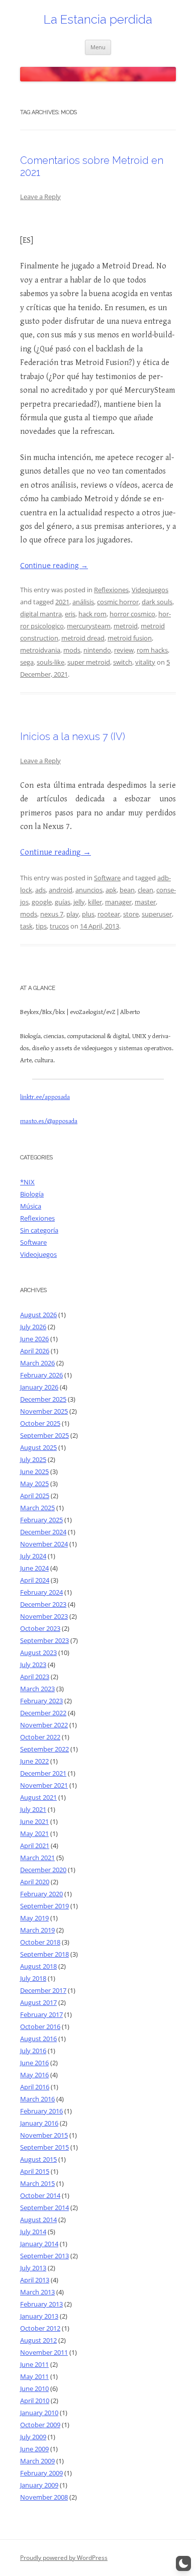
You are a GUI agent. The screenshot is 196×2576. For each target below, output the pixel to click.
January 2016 (39, 2123)
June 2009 (34, 2449)
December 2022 (43, 1713)
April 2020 (35, 1882)
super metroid (89, 662)
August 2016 (38, 2039)
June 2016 (34, 2063)
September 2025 (44, 1435)
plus (88, 914)
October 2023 (40, 1628)
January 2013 (39, 2316)
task (26, 926)
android (61, 890)
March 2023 (37, 1689)
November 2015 (44, 2135)
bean (127, 890)
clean (145, 890)
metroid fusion (130, 638)
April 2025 (35, 1496)
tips (41, 926)
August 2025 (38, 1447)
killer (95, 902)
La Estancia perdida (98, 19)
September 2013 (44, 2256)
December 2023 (43, 1604)
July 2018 (33, 1978)
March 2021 (37, 1858)
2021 (62, 602)
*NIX (27, 1182)
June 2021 (34, 1821)
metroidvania (40, 650)
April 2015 (35, 2171)
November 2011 (44, 2352)
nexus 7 (52, 914)
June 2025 (34, 1471)
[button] (183, 2563)
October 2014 (40, 2195)
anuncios (89, 890)
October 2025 (40, 1423)
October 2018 (40, 1942)
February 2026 (41, 1375)
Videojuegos (150, 590)
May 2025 (34, 1484)
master (145, 902)
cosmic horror (118, 602)
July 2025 (33, 1459)
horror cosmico (132, 614)
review (124, 650)
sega (27, 662)
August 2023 (38, 1652)
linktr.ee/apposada (45, 1097)
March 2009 (37, 2461)
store (131, 914)
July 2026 (33, 1327)
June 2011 (34, 2364)
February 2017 (41, 2014)
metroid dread (83, 638)
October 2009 (40, 2425)
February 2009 (41, 2473)
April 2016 (35, 2087)
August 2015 (38, 2159)
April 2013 (35, 2280)
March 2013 (37, 2292)
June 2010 (34, 2388)
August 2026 (38, 1315)
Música (31, 1206)
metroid (126, 626)
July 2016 (33, 2051)
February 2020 (41, 1894)
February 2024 (41, 1592)
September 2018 (44, 1954)
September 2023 (44, 1640)
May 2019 (34, 1918)
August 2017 (38, 2002)
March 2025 (37, 1508)
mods (72, 650)
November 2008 (44, 2497)
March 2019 (37, 1930)
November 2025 (44, 1411)
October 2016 (40, 2027)
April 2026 (35, 1351)
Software (107, 878)
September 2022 (44, 1749)
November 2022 (44, 1725)
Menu (98, 47)
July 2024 (33, 1556)
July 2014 (33, 2232)
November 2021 (44, 1785)
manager (118, 902)
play (73, 914)
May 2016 (34, 2075)
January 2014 (39, 2244)
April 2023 (35, 1677)
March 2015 (37, 2183)
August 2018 (38, 1966)
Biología (32, 1194)
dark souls (157, 602)
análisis (83, 602)
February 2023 (41, 1701)
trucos (59, 926)
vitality (145, 662)
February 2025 (41, 1520)
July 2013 (33, 2268)
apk (111, 890)
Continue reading (54, 565)
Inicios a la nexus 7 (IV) (73, 737)
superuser (157, 914)
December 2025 (43, 1399)
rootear (109, 914)
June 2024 (34, 1568)
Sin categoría (39, 1230)
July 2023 (33, 1665)
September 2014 (44, 2207)
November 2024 (44, 1544)
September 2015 (44, 2147)
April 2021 (35, 1846)
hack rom (92, 614)
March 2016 (37, 2099)
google (42, 902)
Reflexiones (111, 590)
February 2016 (41, 2111)
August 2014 (38, 2220)
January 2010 (39, 2413)
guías (63, 902)
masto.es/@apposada (49, 1121)
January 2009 (39, 2485)
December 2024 (43, 1532)
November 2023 (44, 1616)
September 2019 (44, 1906)
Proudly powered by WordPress (64, 2558)
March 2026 (37, 1363)
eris (70, 614)
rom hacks (152, 650)
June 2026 (34, 1339)
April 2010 (35, 2401)
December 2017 (43, 1990)
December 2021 (43, 1773)
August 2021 (38, 1797)
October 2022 (40, 1737)
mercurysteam (89, 626)
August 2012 (38, 2340)
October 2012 (40, 2328)
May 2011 (34, 2376)
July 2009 (33, 2437)
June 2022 (34, 1761)
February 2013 (41, 2304)
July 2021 (33, 1809)
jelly (79, 902)
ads (40, 890)
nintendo (97, 650)
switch (123, 662)
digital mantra (41, 614)
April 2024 (35, 1580)
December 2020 (43, 1870)
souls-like (51, 662)
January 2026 (39, 1387)
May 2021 (34, 1833)
